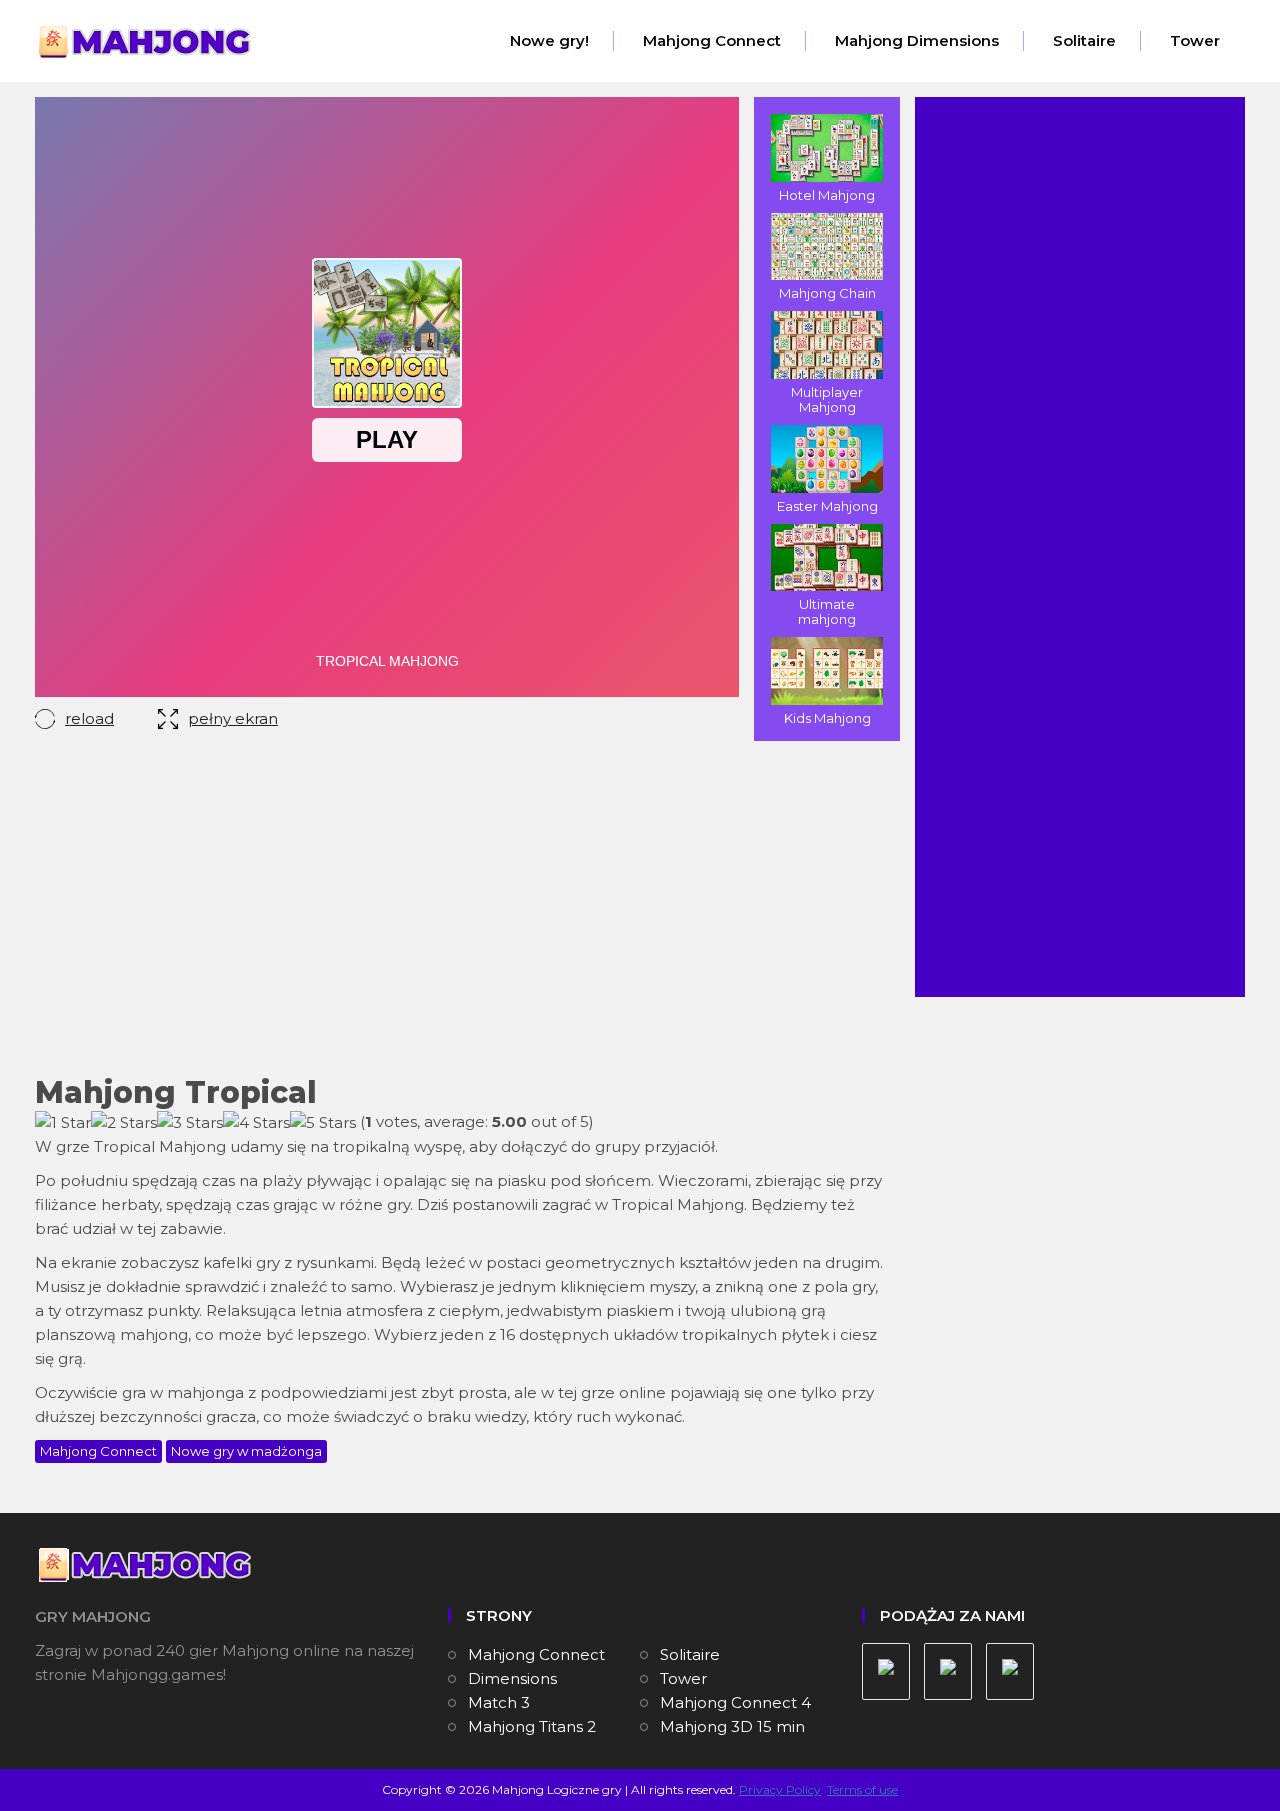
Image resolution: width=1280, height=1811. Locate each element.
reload (89, 718)
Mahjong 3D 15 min (732, 1726)
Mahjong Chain (827, 293)
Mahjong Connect (712, 40)
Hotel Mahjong (827, 195)
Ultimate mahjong (827, 611)
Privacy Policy (780, 1789)
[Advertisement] (460, 911)
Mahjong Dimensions (917, 40)
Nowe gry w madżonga (246, 1451)
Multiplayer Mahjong (827, 399)
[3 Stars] (190, 1123)
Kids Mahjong (827, 718)
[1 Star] (63, 1123)
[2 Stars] (124, 1123)
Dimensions (512, 1678)
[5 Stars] (323, 1123)
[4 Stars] (256, 1123)
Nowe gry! (549, 40)
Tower (1195, 40)
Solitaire (1084, 40)
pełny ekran (233, 718)
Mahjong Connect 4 (735, 1702)
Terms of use (862, 1789)
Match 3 (499, 1702)
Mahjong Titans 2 (532, 1726)
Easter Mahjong (827, 506)
